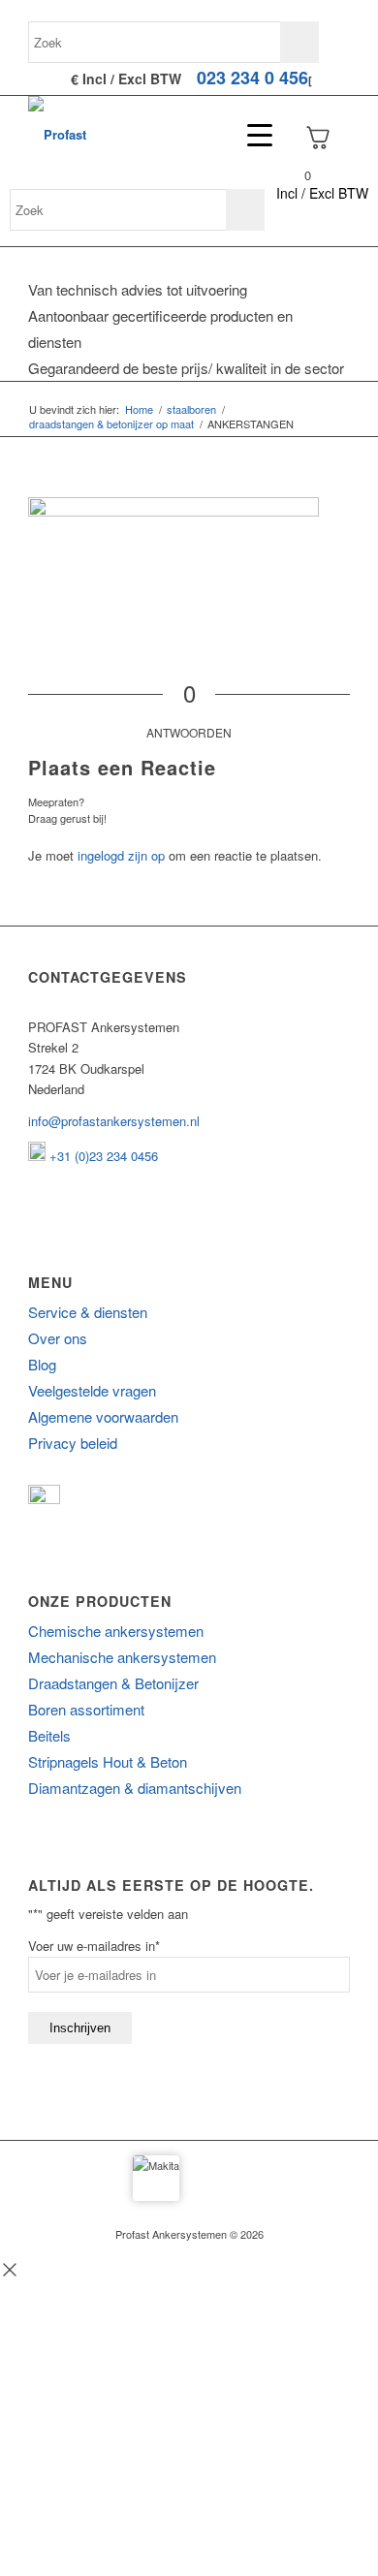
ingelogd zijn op (121, 855)
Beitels (49, 1735)
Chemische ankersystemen (116, 1631)
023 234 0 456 (252, 78)
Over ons (58, 1338)
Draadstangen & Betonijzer (113, 1683)
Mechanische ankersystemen (122, 1657)
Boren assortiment (86, 1709)
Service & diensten (88, 1312)
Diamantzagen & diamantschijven (135, 1788)
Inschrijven (80, 2028)
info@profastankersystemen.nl (114, 1121)
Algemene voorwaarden (103, 1416)
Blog (42, 1364)
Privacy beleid (73, 1443)
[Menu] (250, 135)
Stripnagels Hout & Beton (108, 1761)
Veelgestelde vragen (92, 1390)
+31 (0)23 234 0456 (102, 1156)
